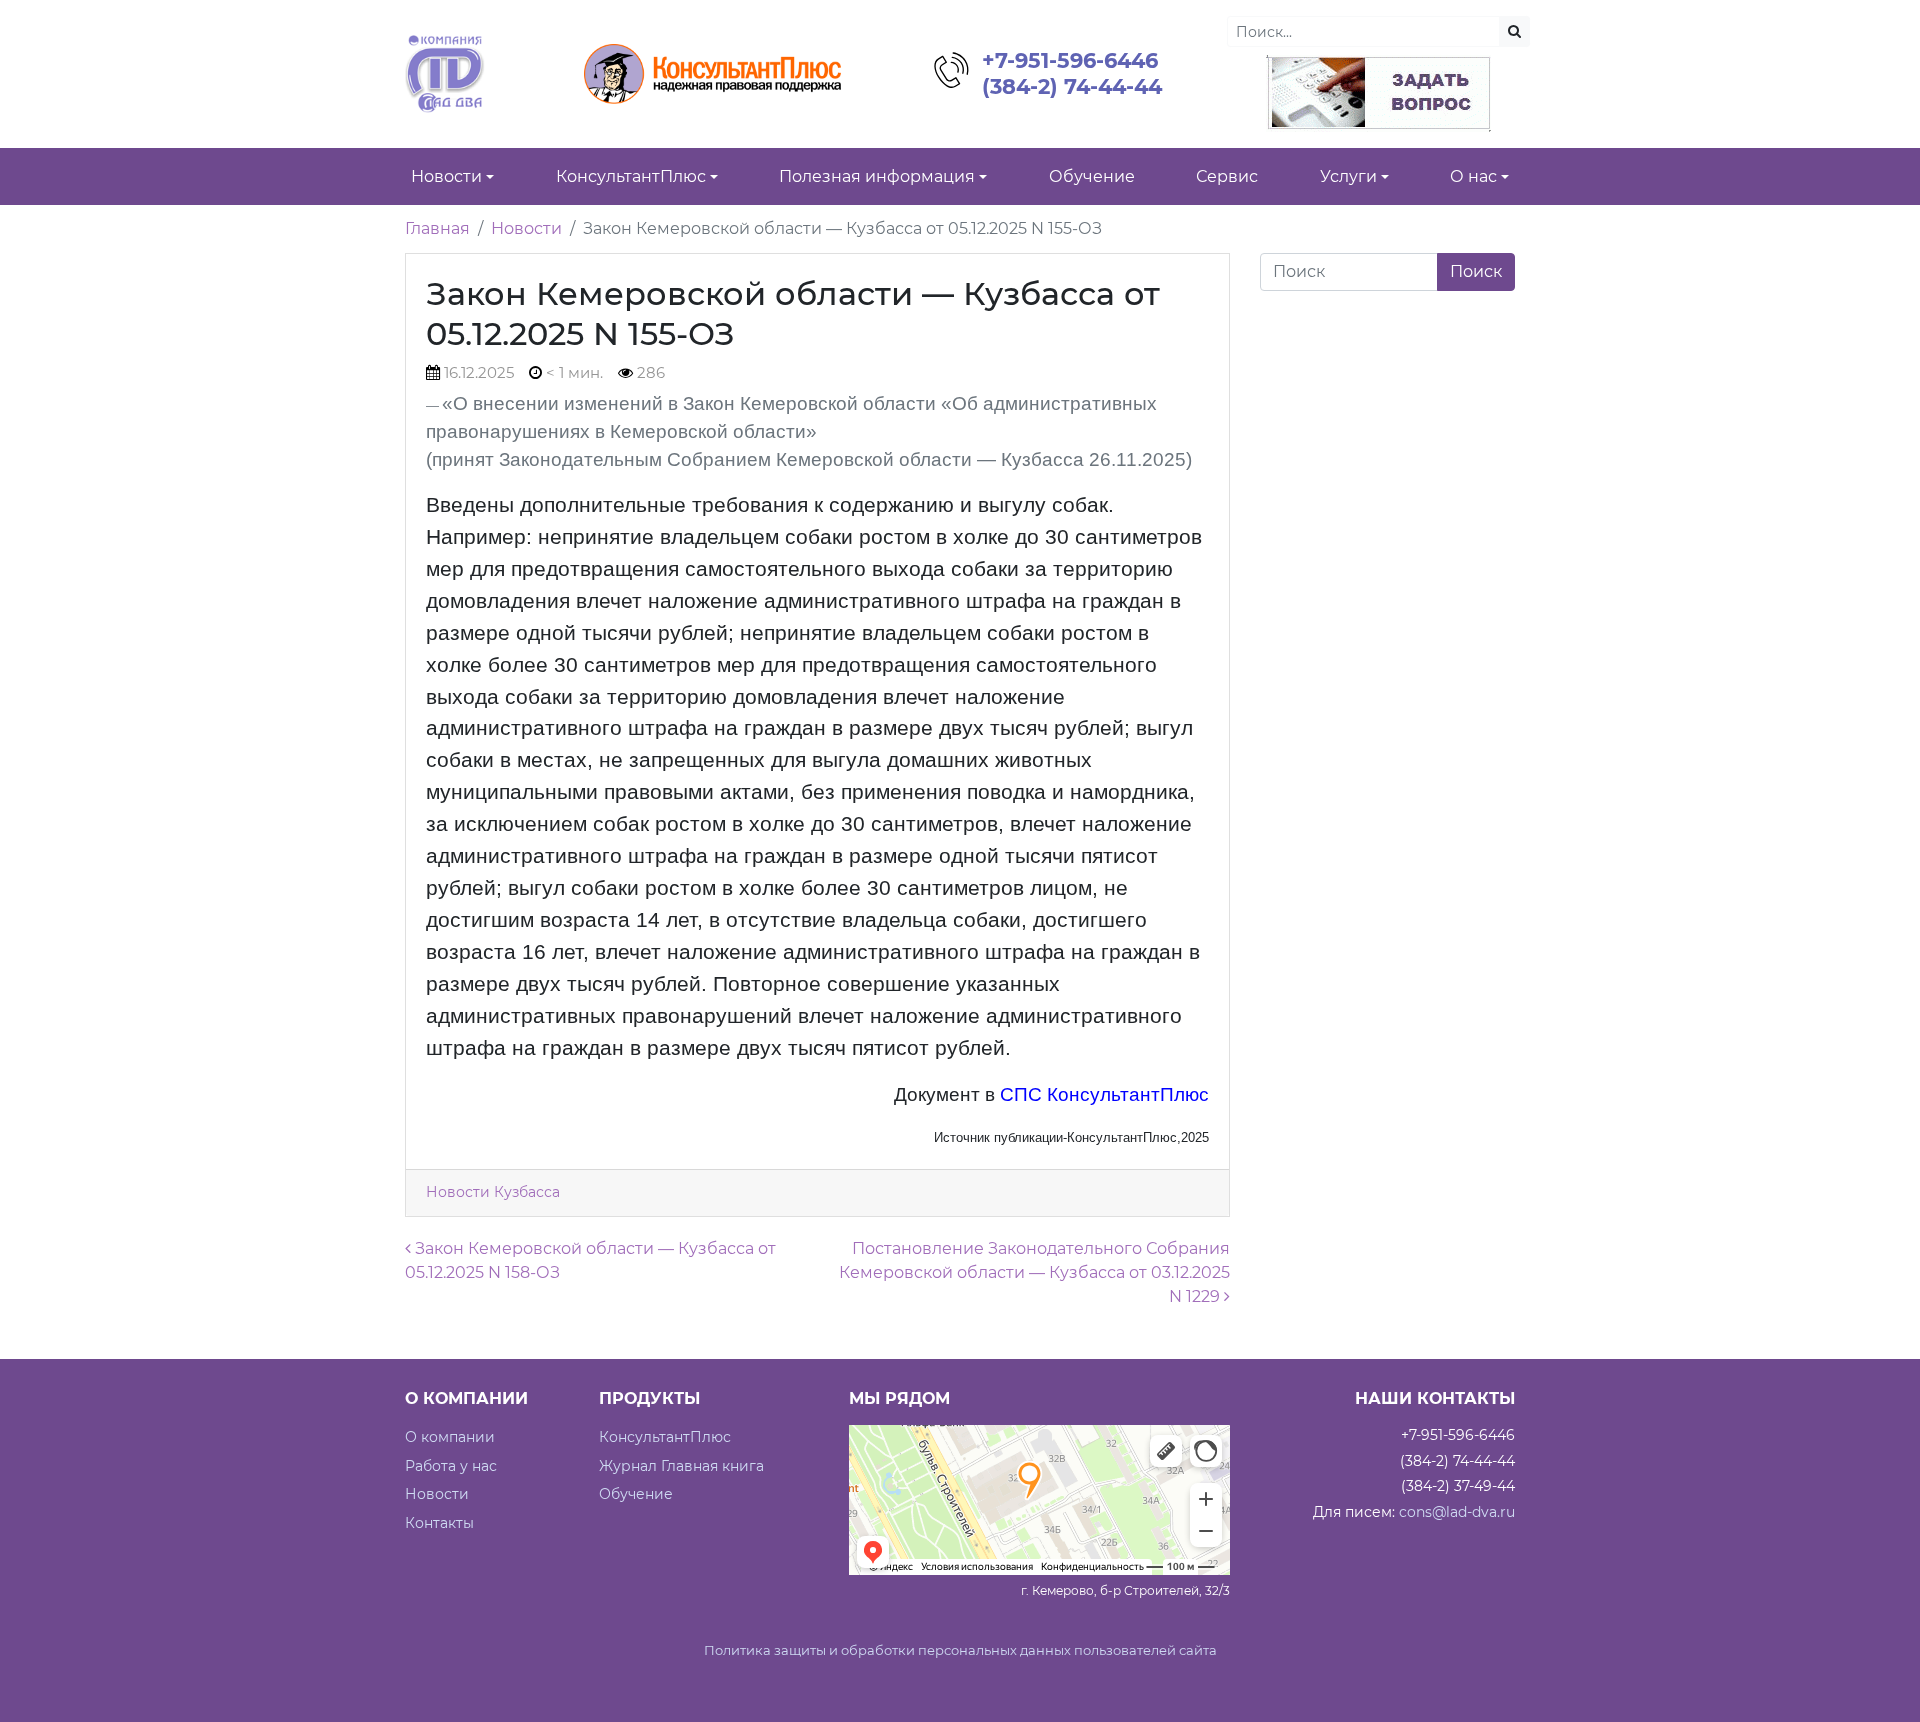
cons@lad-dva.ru (1457, 1512)
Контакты (439, 1523)
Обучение (636, 1494)
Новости (526, 228)
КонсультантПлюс (665, 1437)
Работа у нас (451, 1466)
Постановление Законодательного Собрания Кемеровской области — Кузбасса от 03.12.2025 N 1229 (1034, 1272)
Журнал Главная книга (681, 1466)
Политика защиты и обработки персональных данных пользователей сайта (960, 1650)
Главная (437, 228)
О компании (450, 1437)
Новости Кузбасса (493, 1192)
